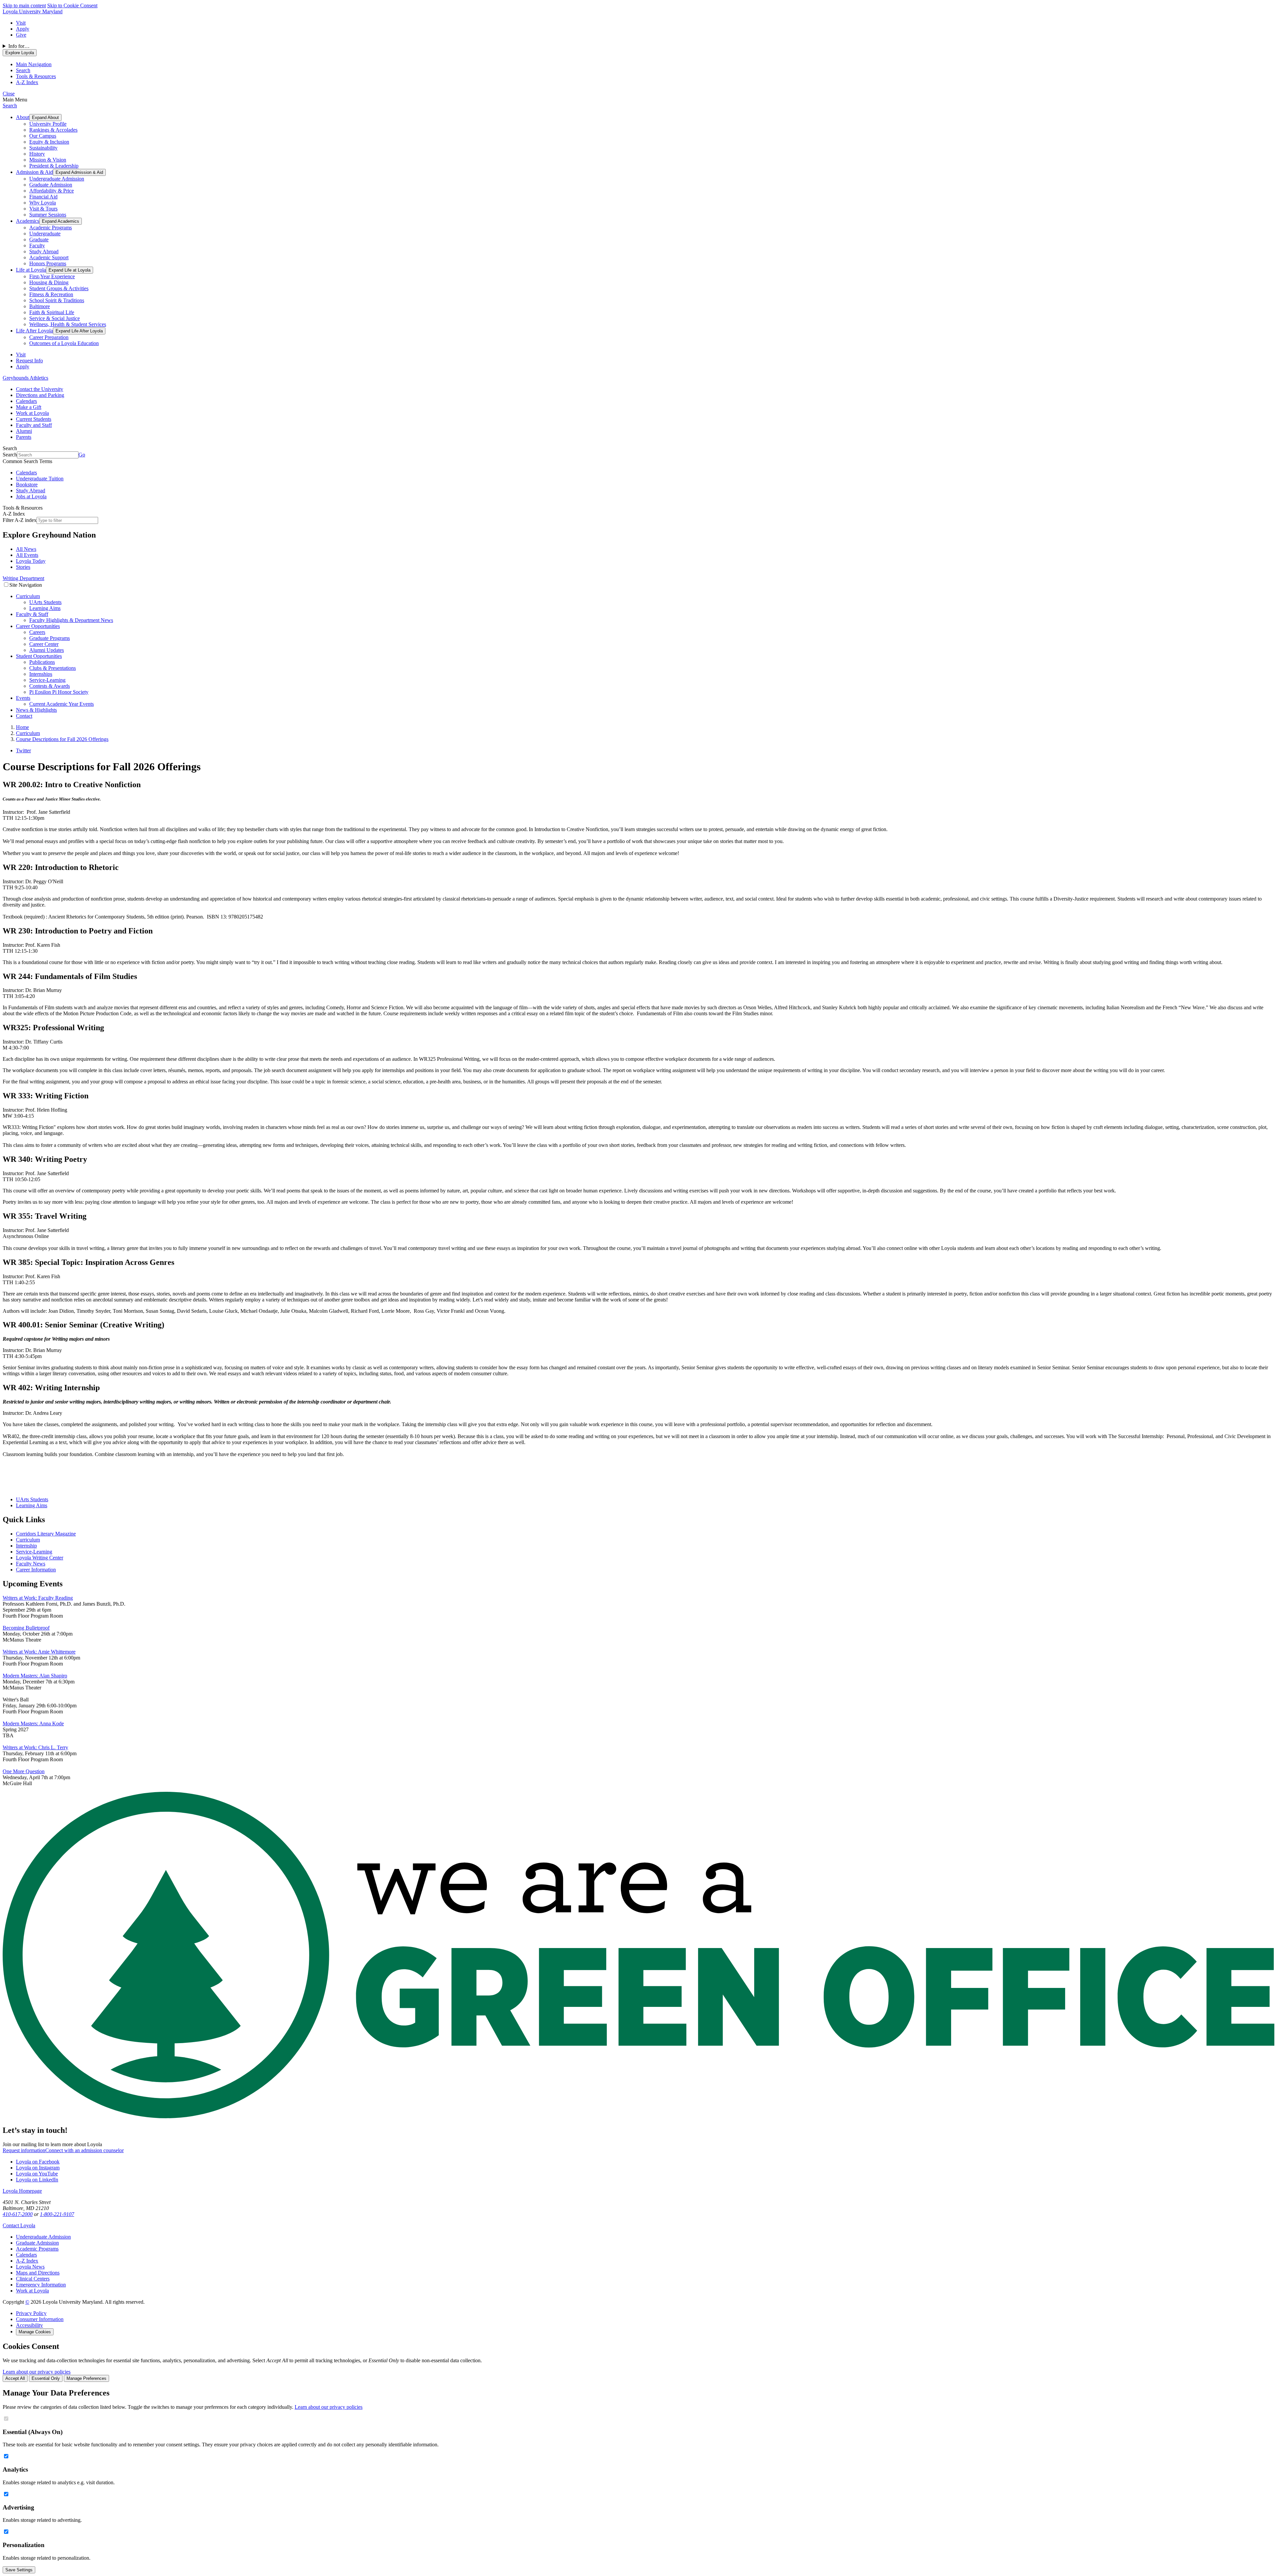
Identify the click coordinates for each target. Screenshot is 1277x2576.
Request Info (29, 361)
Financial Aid (43, 197)
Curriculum (28, 596)
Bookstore (27, 485)
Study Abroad (44, 251)
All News (26, 549)
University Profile (48, 124)
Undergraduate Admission (57, 179)
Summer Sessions (48, 215)
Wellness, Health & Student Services (68, 324)
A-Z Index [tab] (27, 82)
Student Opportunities (39, 656)
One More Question (24, 1771)
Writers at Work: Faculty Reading (38, 1598)
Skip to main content (24, 5)
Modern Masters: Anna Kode (33, 1723)
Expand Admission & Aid (79, 172)
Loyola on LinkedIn (37, 2180)
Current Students (34, 419)
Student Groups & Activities (59, 288)
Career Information (36, 1570)
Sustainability (43, 148)
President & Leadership (54, 166)
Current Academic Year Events (62, 704)
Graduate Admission (51, 185)
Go (82, 455)
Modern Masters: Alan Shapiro (35, 1676)
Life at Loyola (31, 270)
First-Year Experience (52, 276)
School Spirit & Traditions (57, 300)
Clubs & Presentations (53, 668)
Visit (21, 23)
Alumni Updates (47, 650)
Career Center (44, 644)
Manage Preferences (86, 2378)
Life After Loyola (34, 331)
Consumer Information (40, 2319)
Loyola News (30, 2267)
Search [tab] (23, 70)
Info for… (19, 46)
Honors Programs (48, 263)
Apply (23, 29)
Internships (41, 674)
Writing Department (23, 578)
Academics (28, 221)
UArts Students (45, 602)
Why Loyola (43, 203)
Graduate (39, 240)
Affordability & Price (52, 191)
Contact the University (40, 389)
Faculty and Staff (34, 425)
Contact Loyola (19, 2225)
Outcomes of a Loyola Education (64, 343)
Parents (24, 437)
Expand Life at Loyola (70, 270)
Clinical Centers (33, 2279)
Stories (23, 567)
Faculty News (31, 1564)
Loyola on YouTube (37, 2174)
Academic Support (49, 257)
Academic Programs (51, 228)
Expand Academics (61, 221)
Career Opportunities (38, 626)
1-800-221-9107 (57, 2214)
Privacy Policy (31, 2313)
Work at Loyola (32, 413)
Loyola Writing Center (40, 1558)
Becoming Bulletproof (26, 1628)
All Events (27, 555)
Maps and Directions (38, 2273)
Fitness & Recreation (51, 294)
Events (23, 698)
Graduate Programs (50, 638)
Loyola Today (31, 561)
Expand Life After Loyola (79, 331)
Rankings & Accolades (53, 130)
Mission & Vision (48, 160)
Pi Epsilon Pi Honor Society (59, 692)
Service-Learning (47, 680)
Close (9, 94)
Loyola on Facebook (38, 2162)
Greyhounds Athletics (25, 378)
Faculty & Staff (32, 614)
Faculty (37, 245)
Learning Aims (45, 608)
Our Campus (43, 136)
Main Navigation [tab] (34, 64)
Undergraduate (45, 234)
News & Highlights (36, 710)
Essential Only (46, 2378)
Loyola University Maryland (33, 11)
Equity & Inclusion (49, 142)
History (37, 154)
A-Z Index (27, 2261)
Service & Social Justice (55, 318)
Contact (24, 716)
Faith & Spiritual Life (52, 312)
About (23, 117)
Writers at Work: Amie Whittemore (39, 1652)
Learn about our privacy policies (37, 2372)
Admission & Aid (34, 172)
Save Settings (19, 2570)
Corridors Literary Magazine (46, 1534)
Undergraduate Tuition (40, 479)
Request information (24, 2150)
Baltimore (40, 306)
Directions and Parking (40, 395)
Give (21, 35)
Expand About (45, 118)
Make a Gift (29, 407)
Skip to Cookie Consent (72, 5)
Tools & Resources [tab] (36, 76)
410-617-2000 (18, 2214)
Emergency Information (41, 2285)
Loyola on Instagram (38, 2168)
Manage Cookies (35, 2332)
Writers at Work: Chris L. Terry (35, 1747)
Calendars (26, 401)
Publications (42, 662)
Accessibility (29, 2325)
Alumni (24, 431)
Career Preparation (49, 337)
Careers (37, 632)
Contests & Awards (50, 686)
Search (10, 106)
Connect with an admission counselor (84, 2150)
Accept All (15, 2378)
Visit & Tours (43, 209)
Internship (26, 1546)
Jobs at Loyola (31, 496)
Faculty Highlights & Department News (71, 620)
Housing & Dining (49, 282)
